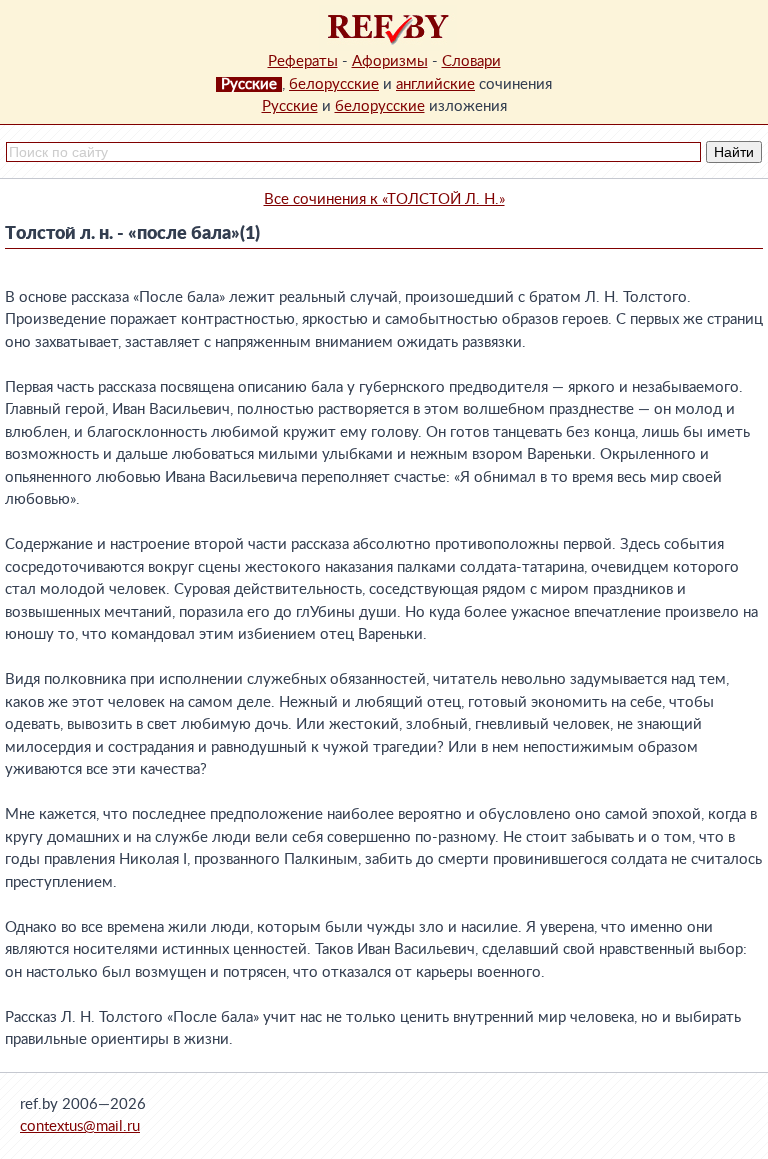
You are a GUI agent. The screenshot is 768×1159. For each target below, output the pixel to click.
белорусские (334, 84)
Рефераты (303, 61)
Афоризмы (390, 61)
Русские (290, 106)
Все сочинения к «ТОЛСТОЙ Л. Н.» (384, 199)
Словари (471, 61)
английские (435, 84)
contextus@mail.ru (80, 1126)
